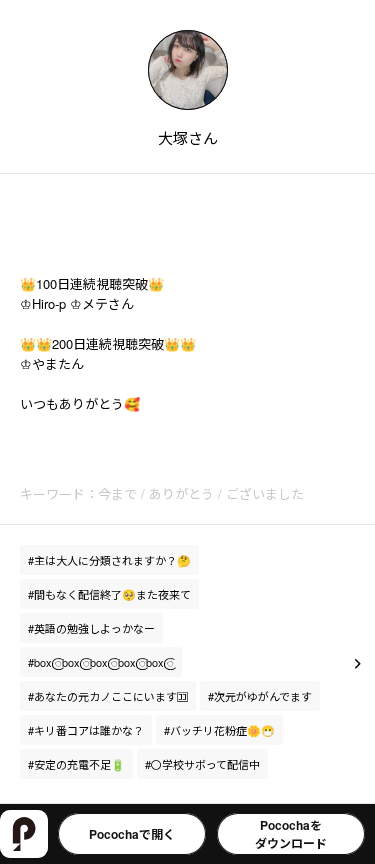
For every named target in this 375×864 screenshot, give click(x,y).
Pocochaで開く (132, 834)
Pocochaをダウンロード (291, 834)
